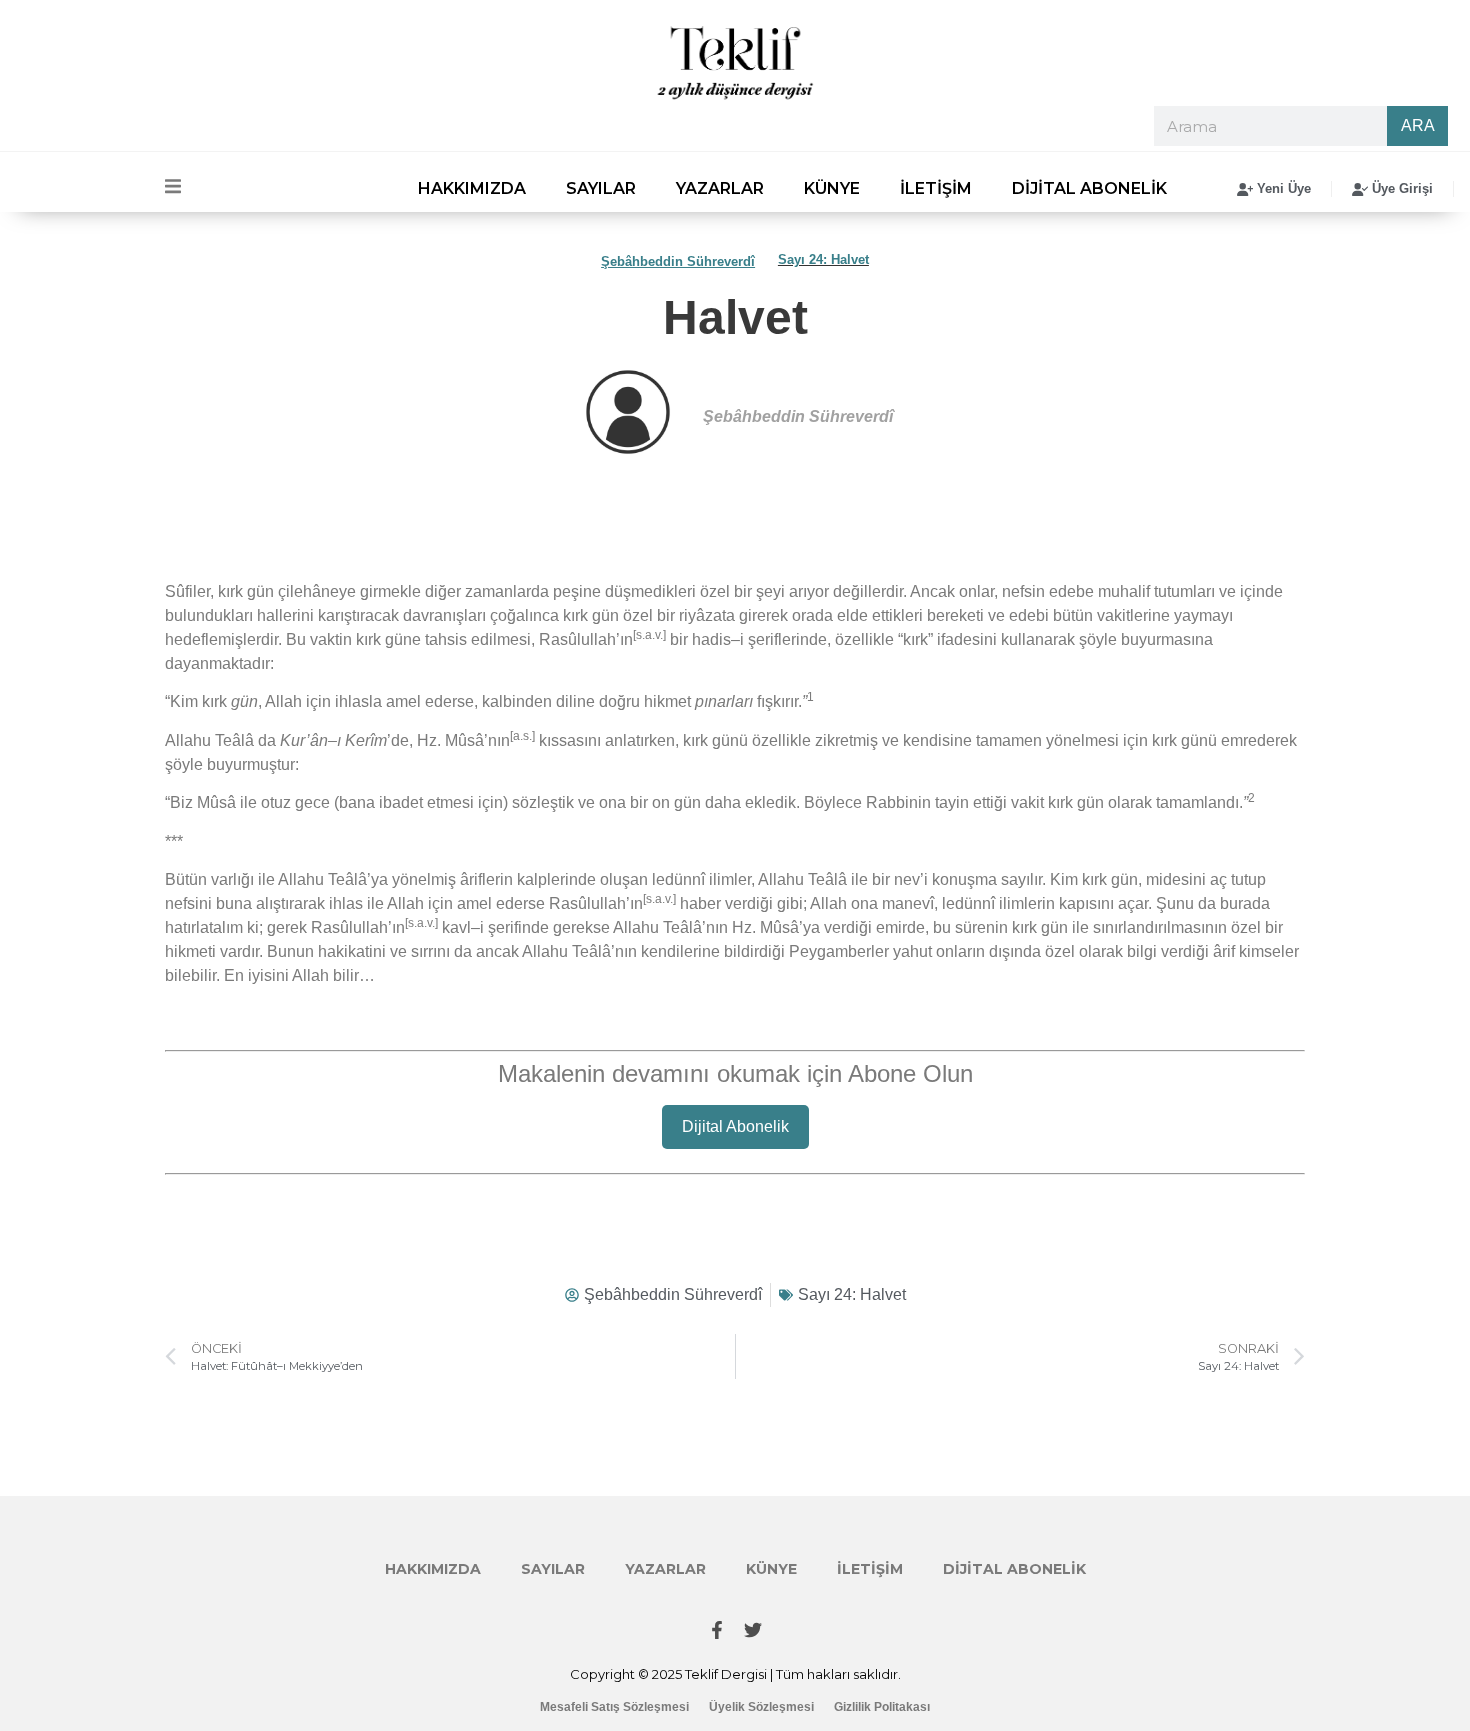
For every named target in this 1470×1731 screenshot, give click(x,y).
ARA (1418, 125)
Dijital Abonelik (1089, 188)
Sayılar (601, 188)
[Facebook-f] (717, 1630)
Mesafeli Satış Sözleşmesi (614, 1707)
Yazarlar (720, 188)
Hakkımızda (472, 188)
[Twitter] (753, 1630)
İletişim (936, 188)
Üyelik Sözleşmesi (761, 1707)
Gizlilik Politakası (882, 1707)
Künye (832, 188)
